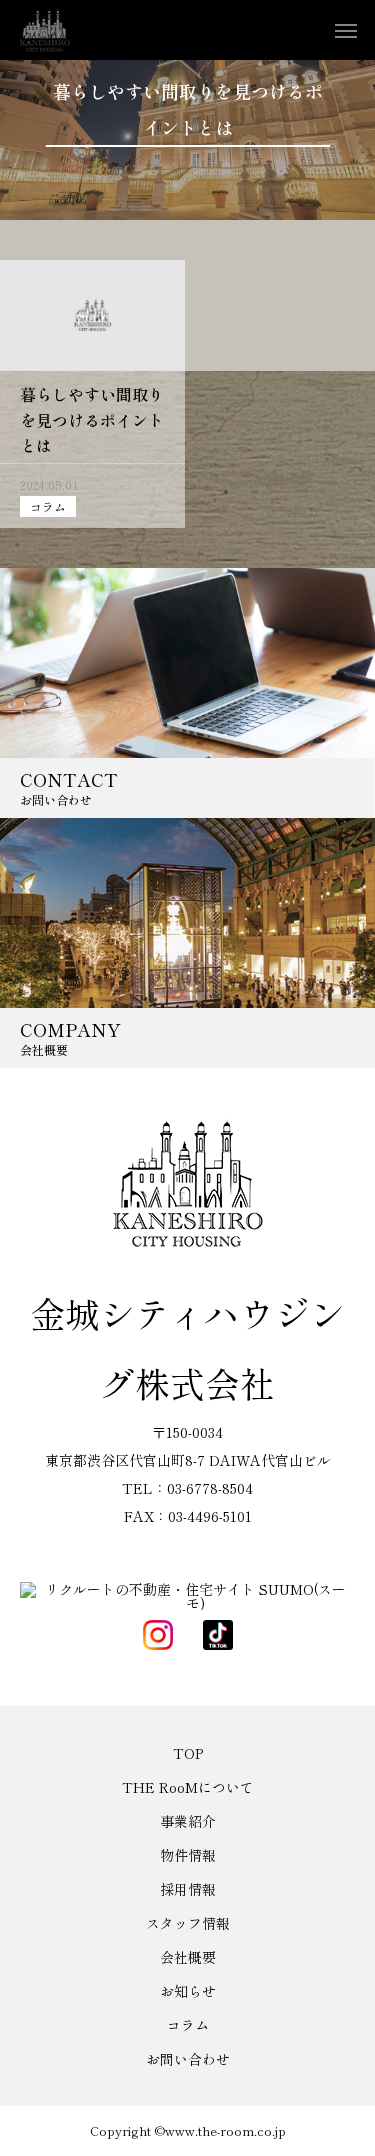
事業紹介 (188, 1821)
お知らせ (188, 1991)
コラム (48, 506)
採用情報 (188, 1889)
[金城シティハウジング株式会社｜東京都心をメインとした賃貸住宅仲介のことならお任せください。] (45, 30)
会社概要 (188, 1957)
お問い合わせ (188, 2059)
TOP (188, 1753)
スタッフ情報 (188, 1923)
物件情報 (188, 1855)
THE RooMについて (188, 1787)
